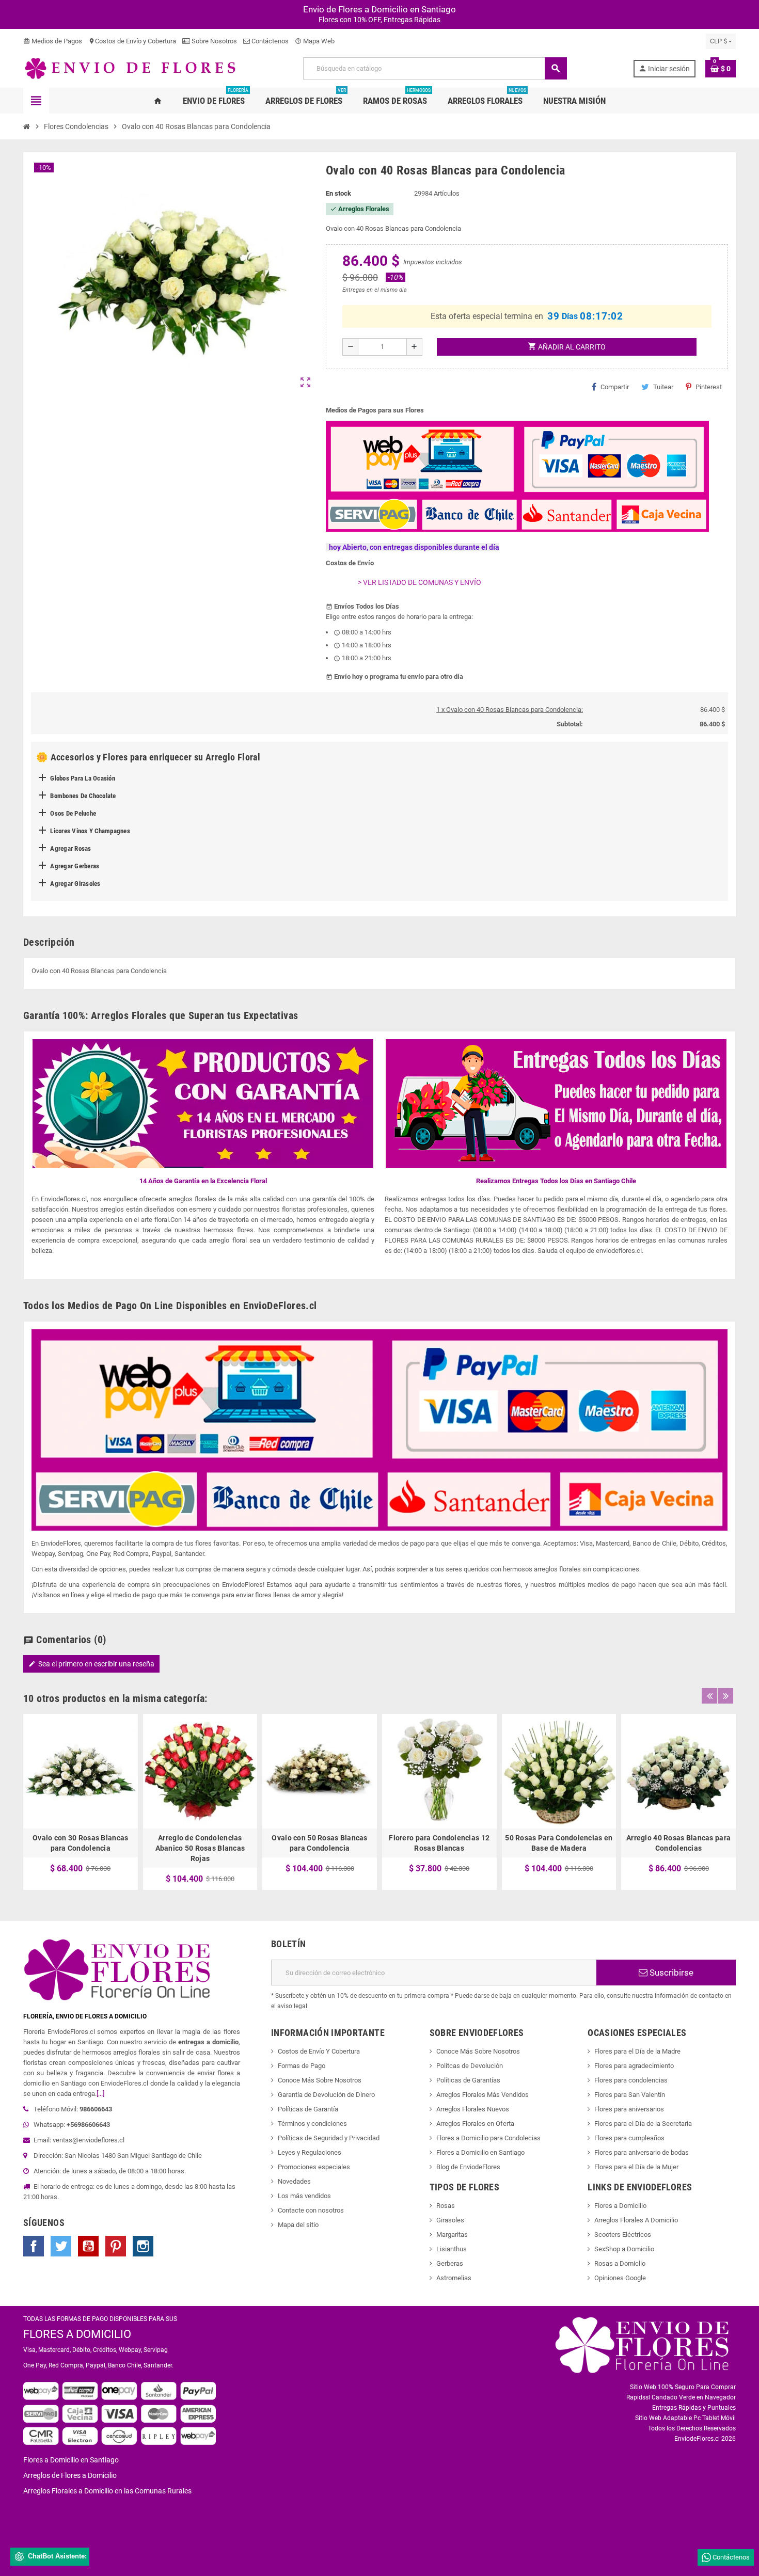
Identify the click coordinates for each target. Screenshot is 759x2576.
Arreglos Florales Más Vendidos (483, 2095)
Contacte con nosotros (311, 2210)
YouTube (88, 2246)
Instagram (143, 2246)
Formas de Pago (302, 2066)
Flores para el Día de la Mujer (636, 2167)
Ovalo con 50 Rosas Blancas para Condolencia (319, 1843)
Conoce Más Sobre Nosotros (320, 2080)
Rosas (446, 2206)
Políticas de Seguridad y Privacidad (329, 2138)
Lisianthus (452, 2249)
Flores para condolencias (631, 2080)
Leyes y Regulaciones (310, 2152)
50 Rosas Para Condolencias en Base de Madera (559, 1843)
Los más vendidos (304, 2196)
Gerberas (450, 2263)
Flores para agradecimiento (634, 2066)
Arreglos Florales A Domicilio (636, 2220)
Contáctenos (269, 41)
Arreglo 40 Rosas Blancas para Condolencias (678, 1843)
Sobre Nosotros (214, 41)
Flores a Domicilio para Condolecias (488, 2138)
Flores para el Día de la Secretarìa (643, 2124)
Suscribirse (670, 1973)
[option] (81, 1802)
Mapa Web (315, 41)
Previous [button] (709, 1696)
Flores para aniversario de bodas (642, 2152)
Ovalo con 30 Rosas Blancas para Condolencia (80, 1843)
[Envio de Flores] (130, 68)
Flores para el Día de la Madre (637, 2051)
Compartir (615, 387)
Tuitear (663, 387)
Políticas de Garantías (468, 2080)
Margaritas (452, 2235)
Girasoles (450, 2220)
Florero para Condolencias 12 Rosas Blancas (439, 1843)
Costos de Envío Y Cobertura (319, 2051)
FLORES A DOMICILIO (77, 2334)
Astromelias (454, 2278)
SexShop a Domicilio (624, 2249)
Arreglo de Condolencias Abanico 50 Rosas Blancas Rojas (200, 1848)
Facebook (34, 2246)
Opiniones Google (620, 2278)
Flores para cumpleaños (629, 2138)
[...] (100, 2094)
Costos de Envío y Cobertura (132, 41)
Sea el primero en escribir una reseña (91, 1664)
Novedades (294, 2181)
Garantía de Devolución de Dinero (326, 2095)
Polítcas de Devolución (470, 2066)
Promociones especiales (314, 2167)
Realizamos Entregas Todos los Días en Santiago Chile (556, 1181)
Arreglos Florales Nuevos (473, 2109)
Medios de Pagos (53, 41)
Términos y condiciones (312, 2124)
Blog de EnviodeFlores (468, 2167)
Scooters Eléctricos (623, 2235)
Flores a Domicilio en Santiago (480, 2152)
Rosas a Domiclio (620, 2263)
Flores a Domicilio (620, 2206)
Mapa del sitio (298, 2225)
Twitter (61, 2246)
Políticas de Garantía (308, 2109)
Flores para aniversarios (629, 2109)
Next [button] (725, 1696)
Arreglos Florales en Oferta (475, 2124)
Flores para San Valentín (630, 2095)
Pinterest (709, 387)
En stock (338, 193)
